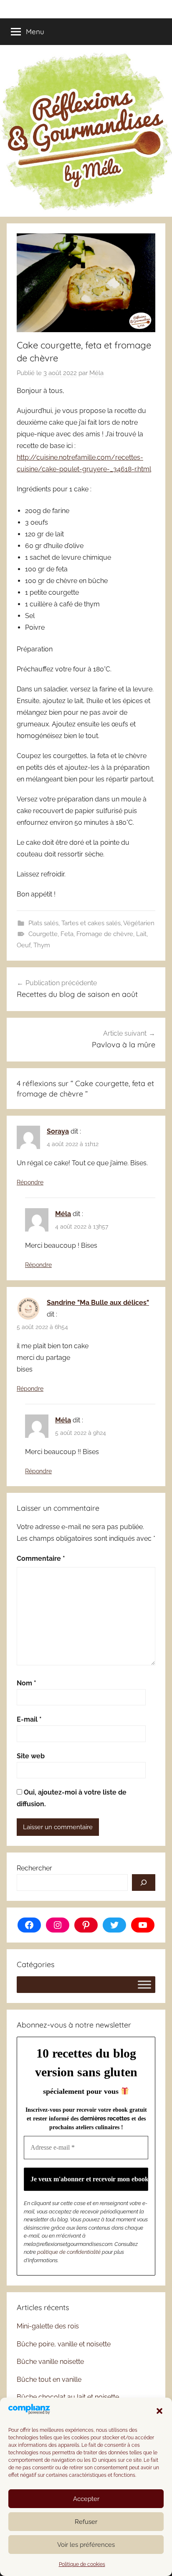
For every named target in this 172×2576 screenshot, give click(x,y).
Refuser (86, 2522)
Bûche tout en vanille (49, 2379)
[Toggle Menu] (144, 1984)
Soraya (58, 1131)
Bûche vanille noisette (50, 2362)
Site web (31, 1756)
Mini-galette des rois (48, 2326)
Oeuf (24, 945)
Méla (96, 373)
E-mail (29, 1719)
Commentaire (41, 1558)
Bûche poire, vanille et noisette (64, 2344)
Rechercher (34, 1868)
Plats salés (43, 923)
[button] (159, 2411)
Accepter (86, 2499)
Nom (27, 1683)
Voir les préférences (86, 2545)
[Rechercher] (144, 1883)
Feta (67, 934)
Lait (141, 934)
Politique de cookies (82, 2564)
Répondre (30, 1182)
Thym (42, 945)
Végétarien (139, 923)
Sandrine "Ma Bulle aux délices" (98, 1303)
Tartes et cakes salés (91, 923)
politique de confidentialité (69, 2252)
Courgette (43, 934)
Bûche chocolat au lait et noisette (68, 2397)
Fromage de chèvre (105, 934)
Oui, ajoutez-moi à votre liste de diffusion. (72, 1798)
